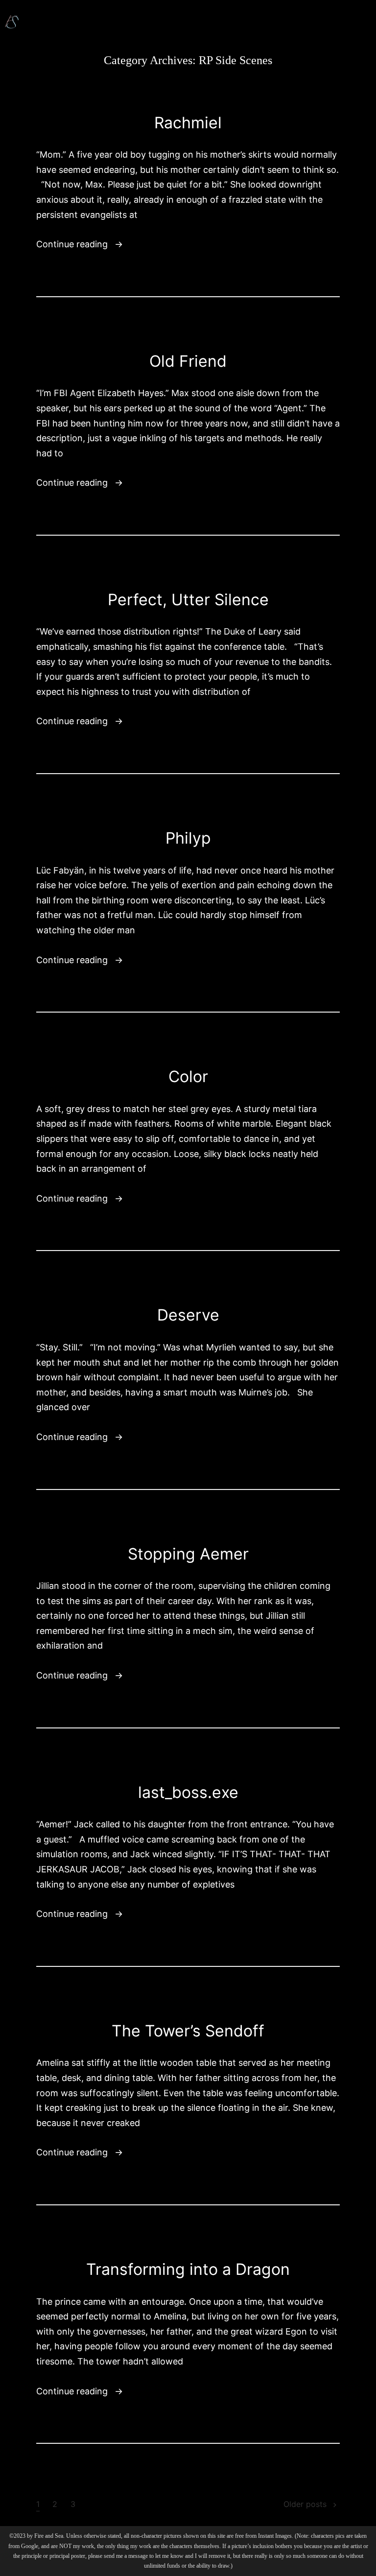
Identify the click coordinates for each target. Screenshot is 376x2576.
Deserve (188, 1315)
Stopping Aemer (188, 1554)
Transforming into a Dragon (188, 2269)
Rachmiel (188, 123)
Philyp (188, 838)
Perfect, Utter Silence (188, 600)
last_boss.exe (188, 1792)
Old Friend (188, 361)
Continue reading (80, 243)
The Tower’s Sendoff (188, 2031)
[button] (358, 19)
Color (188, 1076)
